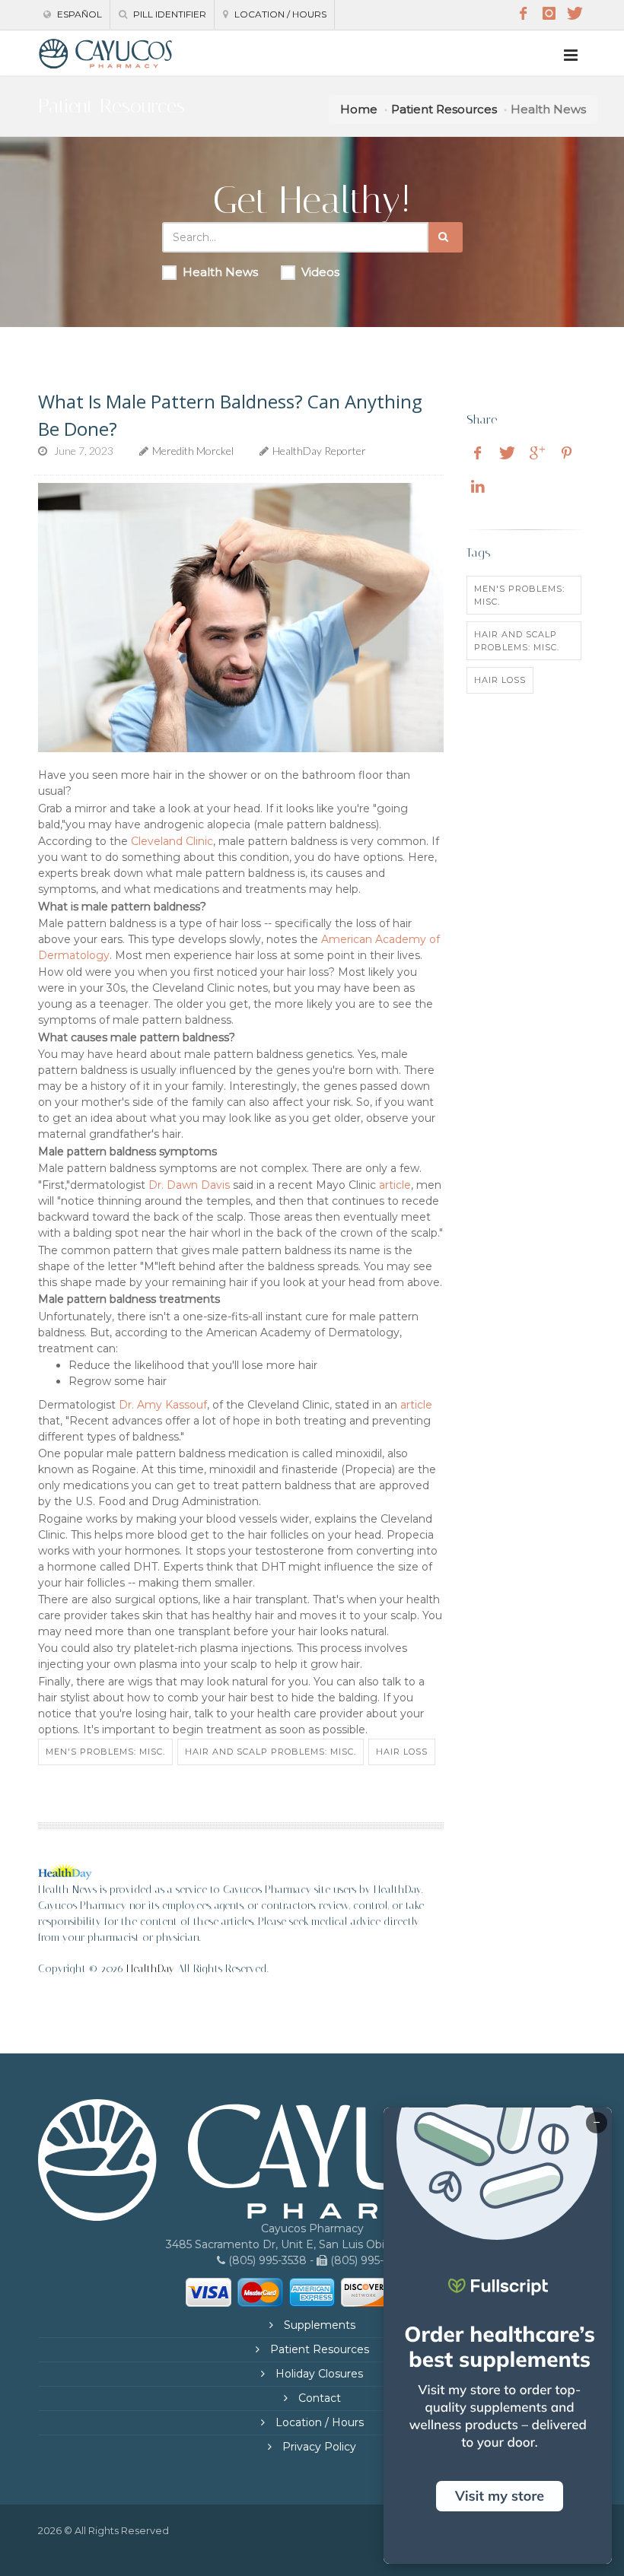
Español (78, 14)
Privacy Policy (318, 2447)
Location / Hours (279, 14)
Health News (220, 272)
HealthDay (150, 1969)
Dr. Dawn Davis (189, 1185)
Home (359, 109)
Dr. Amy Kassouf (163, 1405)
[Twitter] (575, 14)
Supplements (318, 2325)
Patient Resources (444, 109)
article (395, 1185)
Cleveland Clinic (172, 841)
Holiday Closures (318, 2374)
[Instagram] (549, 14)
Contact (318, 2398)
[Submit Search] (446, 237)
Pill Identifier (169, 14)
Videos (320, 272)
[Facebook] (523, 14)
